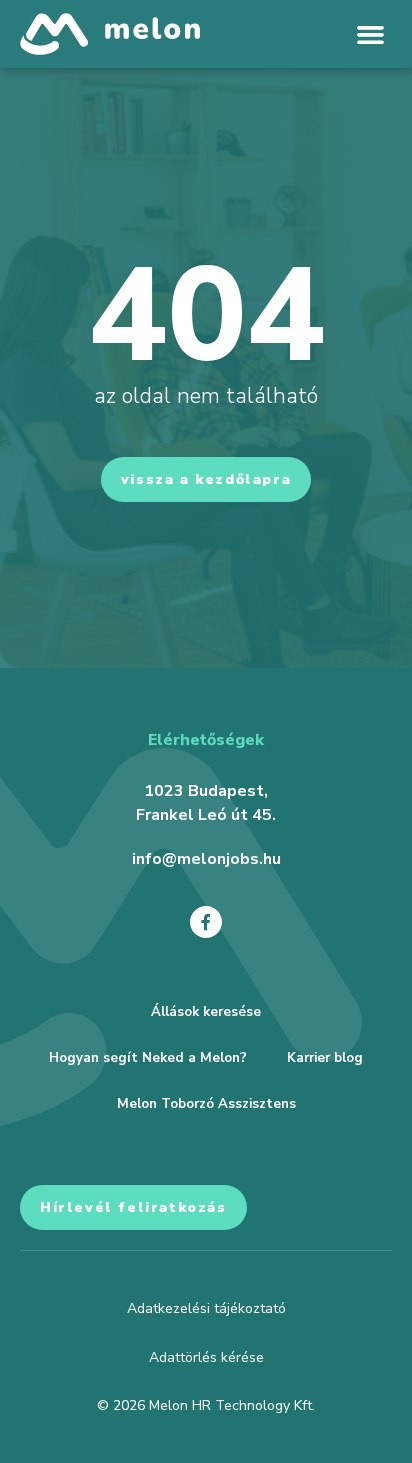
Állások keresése (206, 1012)
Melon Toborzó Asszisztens (206, 1104)
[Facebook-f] (206, 922)
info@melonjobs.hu (206, 859)
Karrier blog (325, 1058)
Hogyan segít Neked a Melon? (148, 1058)
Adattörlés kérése (206, 1357)
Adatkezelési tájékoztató (206, 1308)
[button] (371, 34)
